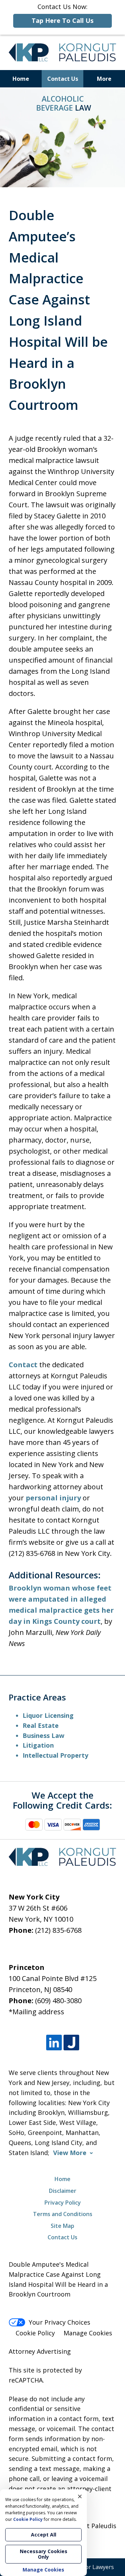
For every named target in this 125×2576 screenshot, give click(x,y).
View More (70, 2153)
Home (21, 79)
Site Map (62, 2226)
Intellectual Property (55, 1755)
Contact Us (63, 79)
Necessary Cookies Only (44, 2554)
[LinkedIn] (54, 2043)
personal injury (53, 1498)
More (104, 79)
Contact (23, 1365)
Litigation (38, 1745)
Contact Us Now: (62, 14)
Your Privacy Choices (60, 2322)
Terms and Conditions (63, 2214)
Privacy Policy (63, 2203)
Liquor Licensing (48, 1715)
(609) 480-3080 (58, 2001)
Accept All (44, 2535)
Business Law (43, 1735)
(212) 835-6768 (58, 1930)
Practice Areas (37, 1697)
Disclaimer (63, 2191)
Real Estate (41, 1725)
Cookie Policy (35, 2333)
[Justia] (71, 2043)
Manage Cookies (88, 2333)
